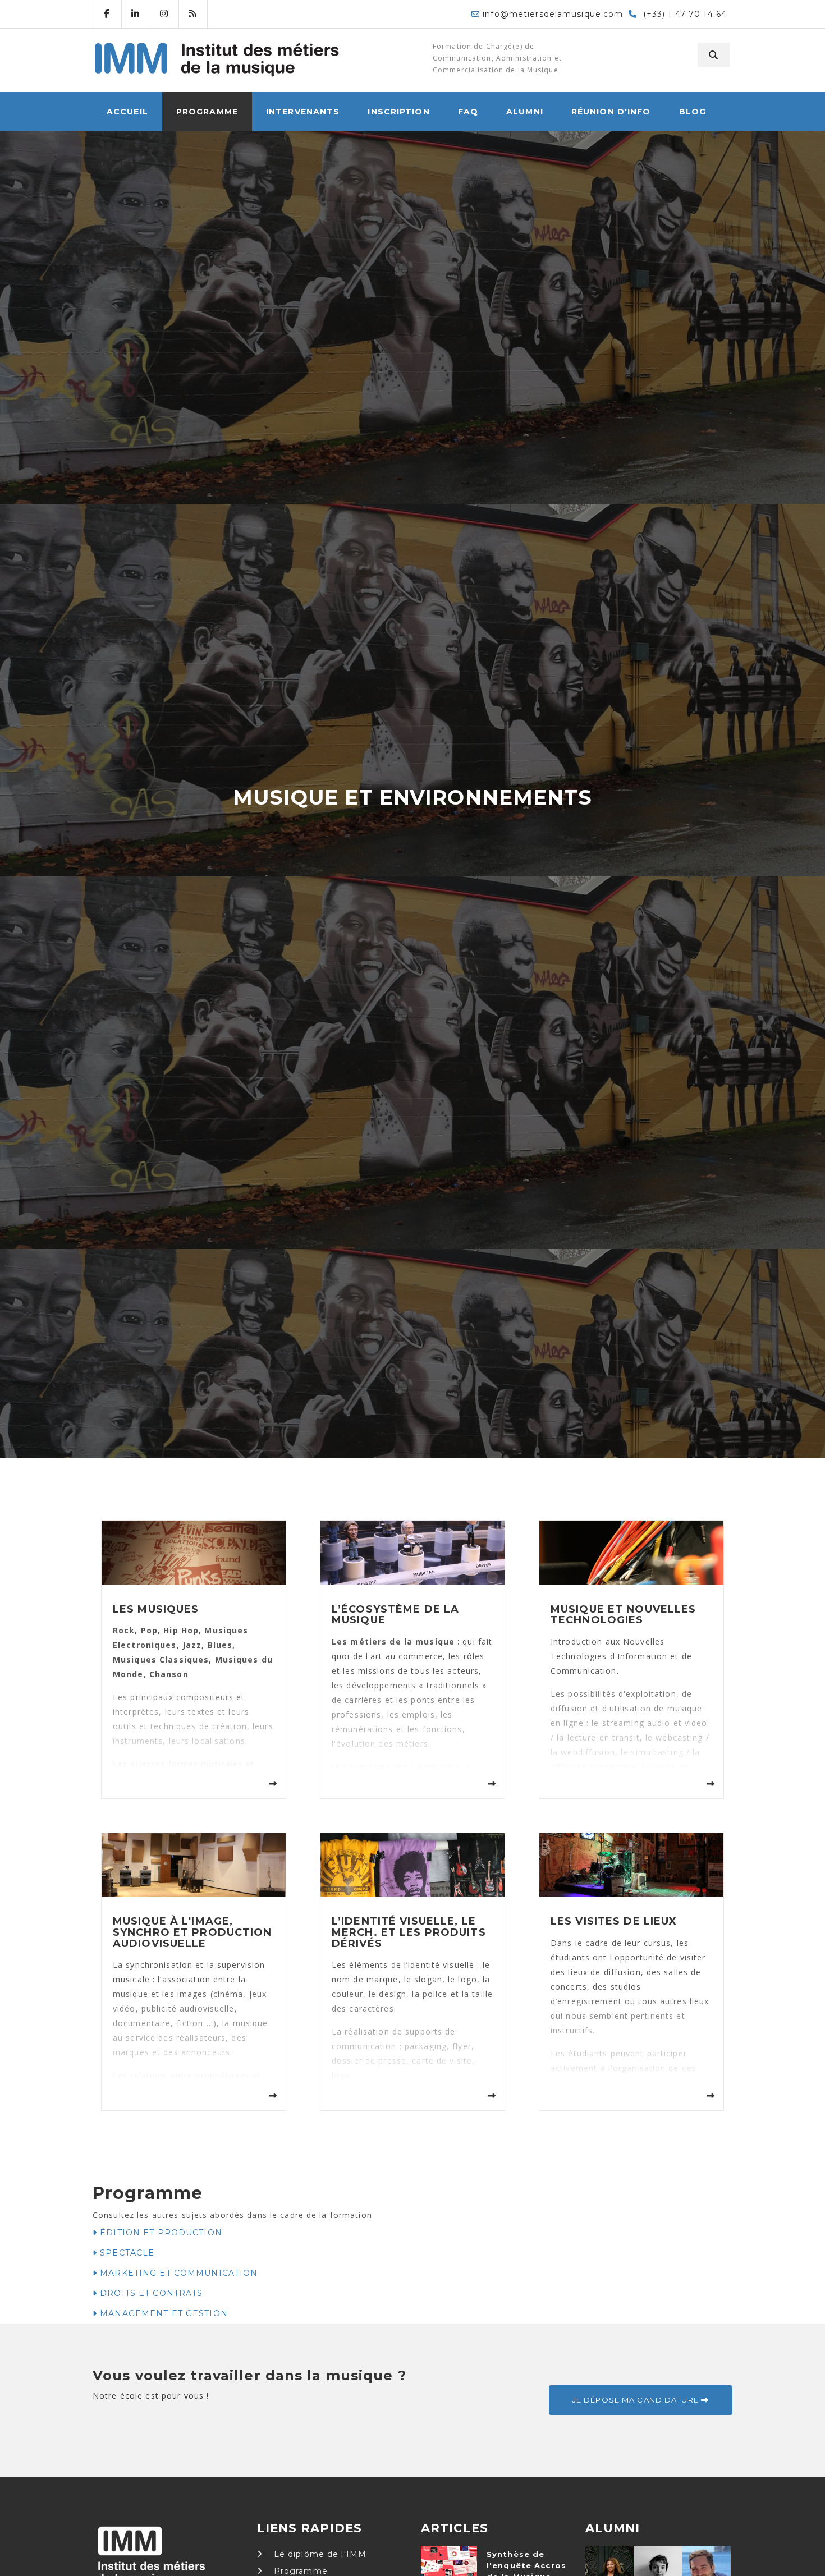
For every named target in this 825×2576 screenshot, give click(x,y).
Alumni (525, 112)
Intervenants (303, 112)
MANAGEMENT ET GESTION (162, 2313)
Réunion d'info (611, 112)
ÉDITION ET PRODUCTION (160, 2233)
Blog (693, 112)
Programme (207, 112)
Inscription (398, 112)
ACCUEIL (127, 112)
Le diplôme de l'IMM (319, 2554)
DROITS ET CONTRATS (150, 2293)
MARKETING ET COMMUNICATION (177, 2273)
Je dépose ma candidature (637, 2400)
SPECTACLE (126, 2253)
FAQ (468, 112)
